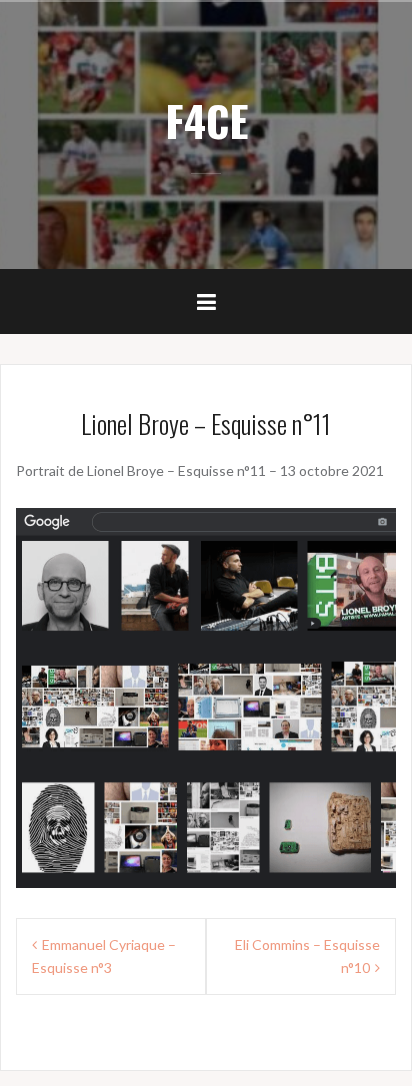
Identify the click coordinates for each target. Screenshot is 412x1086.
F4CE (206, 120)
